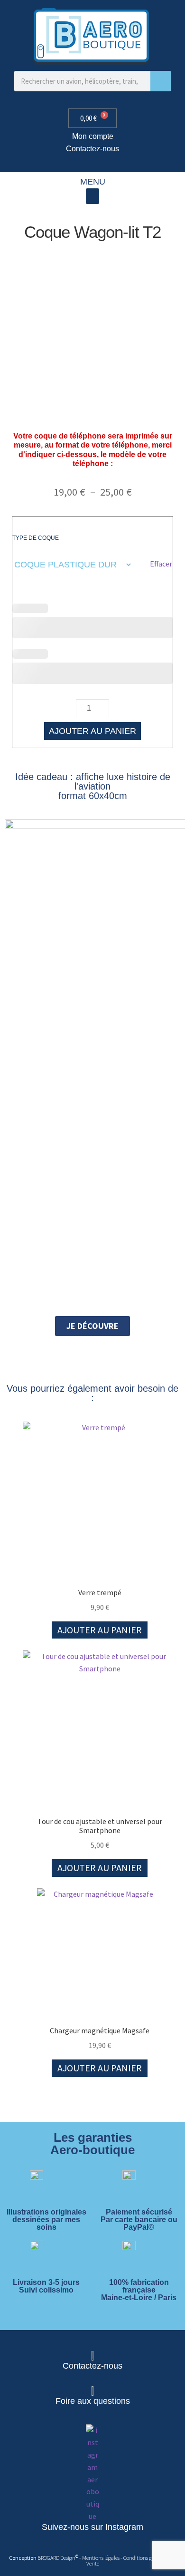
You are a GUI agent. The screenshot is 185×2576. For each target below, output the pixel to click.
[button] (92, 196)
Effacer (161, 564)
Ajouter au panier (92, 731)
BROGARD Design (56, 2558)
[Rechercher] (161, 81)
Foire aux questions (93, 2401)
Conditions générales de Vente (131, 2561)
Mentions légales (101, 2558)
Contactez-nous (92, 149)
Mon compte (93, 136)
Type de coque (36, 538)
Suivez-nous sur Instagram (92, 2527)
